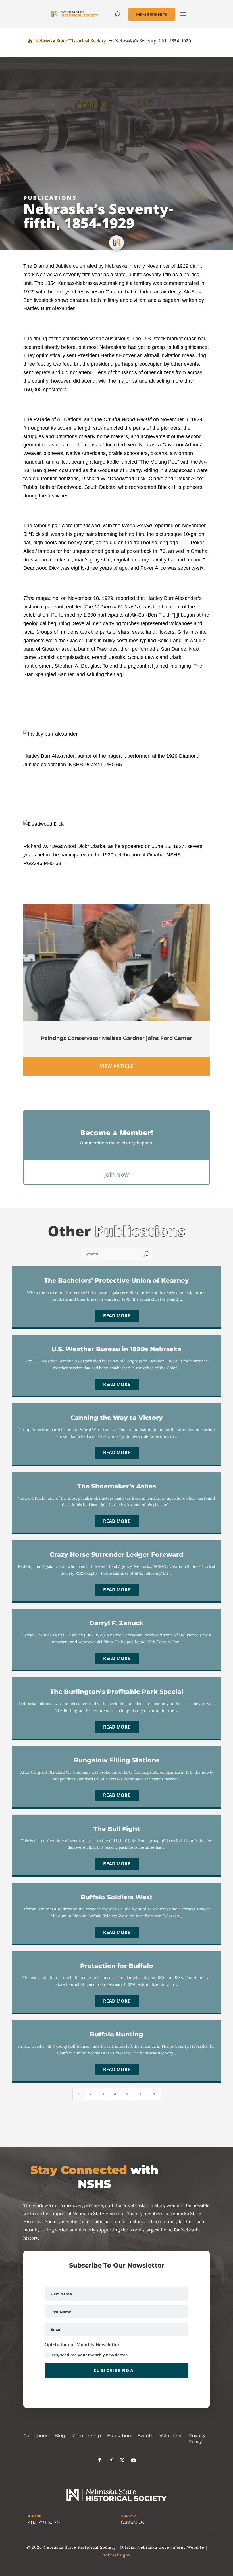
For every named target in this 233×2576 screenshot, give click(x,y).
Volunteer (171, 2436)
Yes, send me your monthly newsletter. (90, 2355)
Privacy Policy (197, 2439)
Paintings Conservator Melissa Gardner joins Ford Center (116, 1038)
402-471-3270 (44, 2523)
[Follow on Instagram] (111, 2460)
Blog (60, 2436)
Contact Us (132, 2522)
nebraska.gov (116, 2555)
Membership (86, 2436)
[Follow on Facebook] (99, 2460)
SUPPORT (129, 2516)
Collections (36, 2436)
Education (119, 2436)
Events (145, 2436)
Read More (117, 1316)
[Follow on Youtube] (134, 2460)
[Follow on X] (122, 2460)
